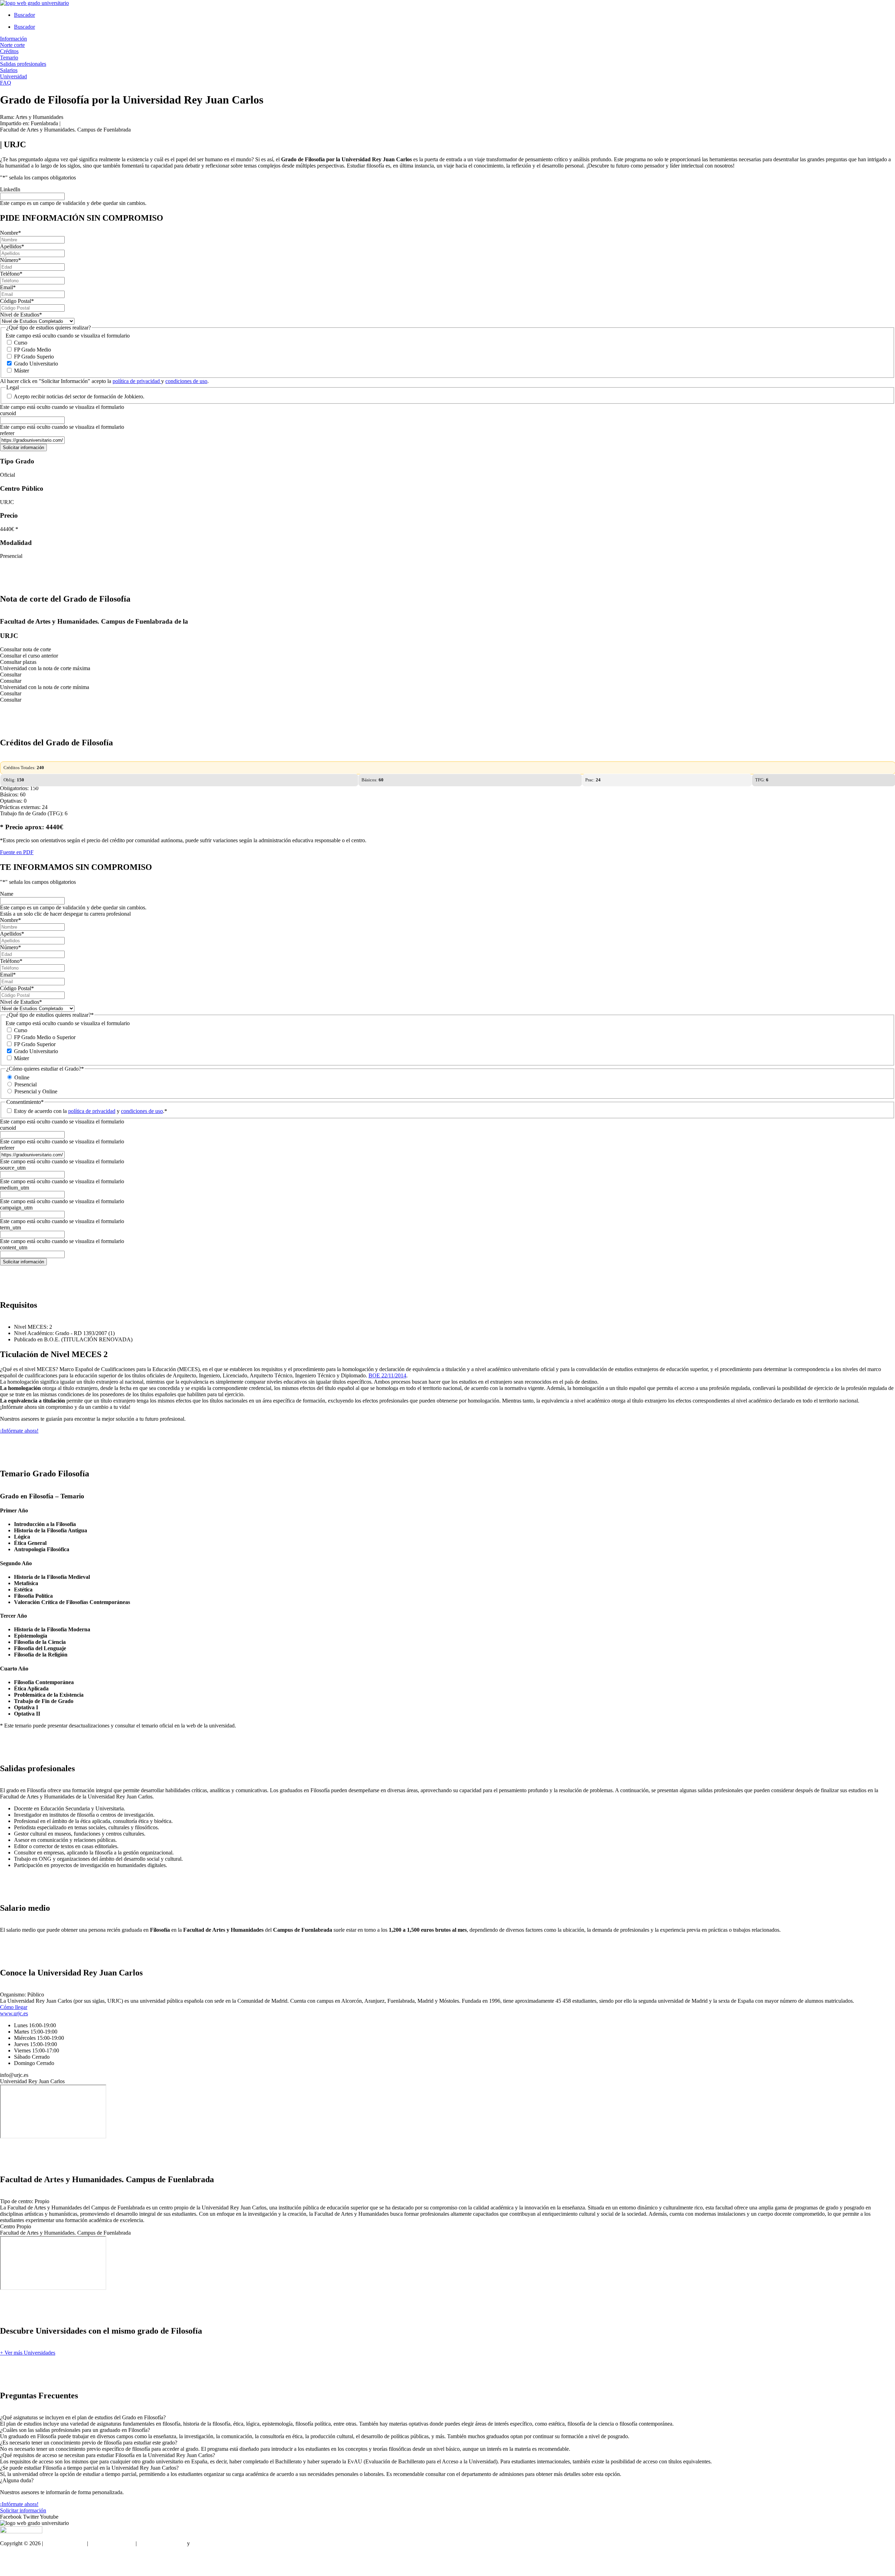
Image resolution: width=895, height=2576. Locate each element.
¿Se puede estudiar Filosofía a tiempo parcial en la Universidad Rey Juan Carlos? (89, 2468)
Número (10, 260)
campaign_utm (16, 1208)
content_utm (14, 1247)
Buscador (24, 15)
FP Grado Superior (35, 1044)
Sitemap (9, 2567)
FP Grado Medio (33, 350)
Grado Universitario (36, 364)
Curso (21, 343)
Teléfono (11, 274)
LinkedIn (10, 189)
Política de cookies (212, 2543)
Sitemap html (15, 2555)
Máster (22, 371)
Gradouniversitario (65, 2543)
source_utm (13, 1168)
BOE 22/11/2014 (387, 1375)
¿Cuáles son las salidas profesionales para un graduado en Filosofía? (75, 2430)
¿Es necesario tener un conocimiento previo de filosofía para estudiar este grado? (89, 2443)
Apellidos (12, 246)
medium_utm (15, 1188)
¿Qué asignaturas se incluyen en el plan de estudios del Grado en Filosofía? (83, 2417)
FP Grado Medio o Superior (45, 1037)
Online (22, 1077)
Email (8, 287)
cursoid (8, 413)
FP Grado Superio (34, 357)
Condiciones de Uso (112, 2543)
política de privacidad (137, 381)
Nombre (10, 233)
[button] (447, 2418)
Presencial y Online (36, 1091)
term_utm (10, 1227)
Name (7, 894)
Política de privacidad (162, 2543)
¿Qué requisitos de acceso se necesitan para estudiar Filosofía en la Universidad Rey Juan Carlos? (108, 2455)
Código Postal (17, 301)
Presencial (26, 1084)
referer (7, 433)
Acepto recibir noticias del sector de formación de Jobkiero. (79, 396)
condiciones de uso (186, 381)
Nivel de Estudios (21, 315)
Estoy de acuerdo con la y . (91, 1111)
